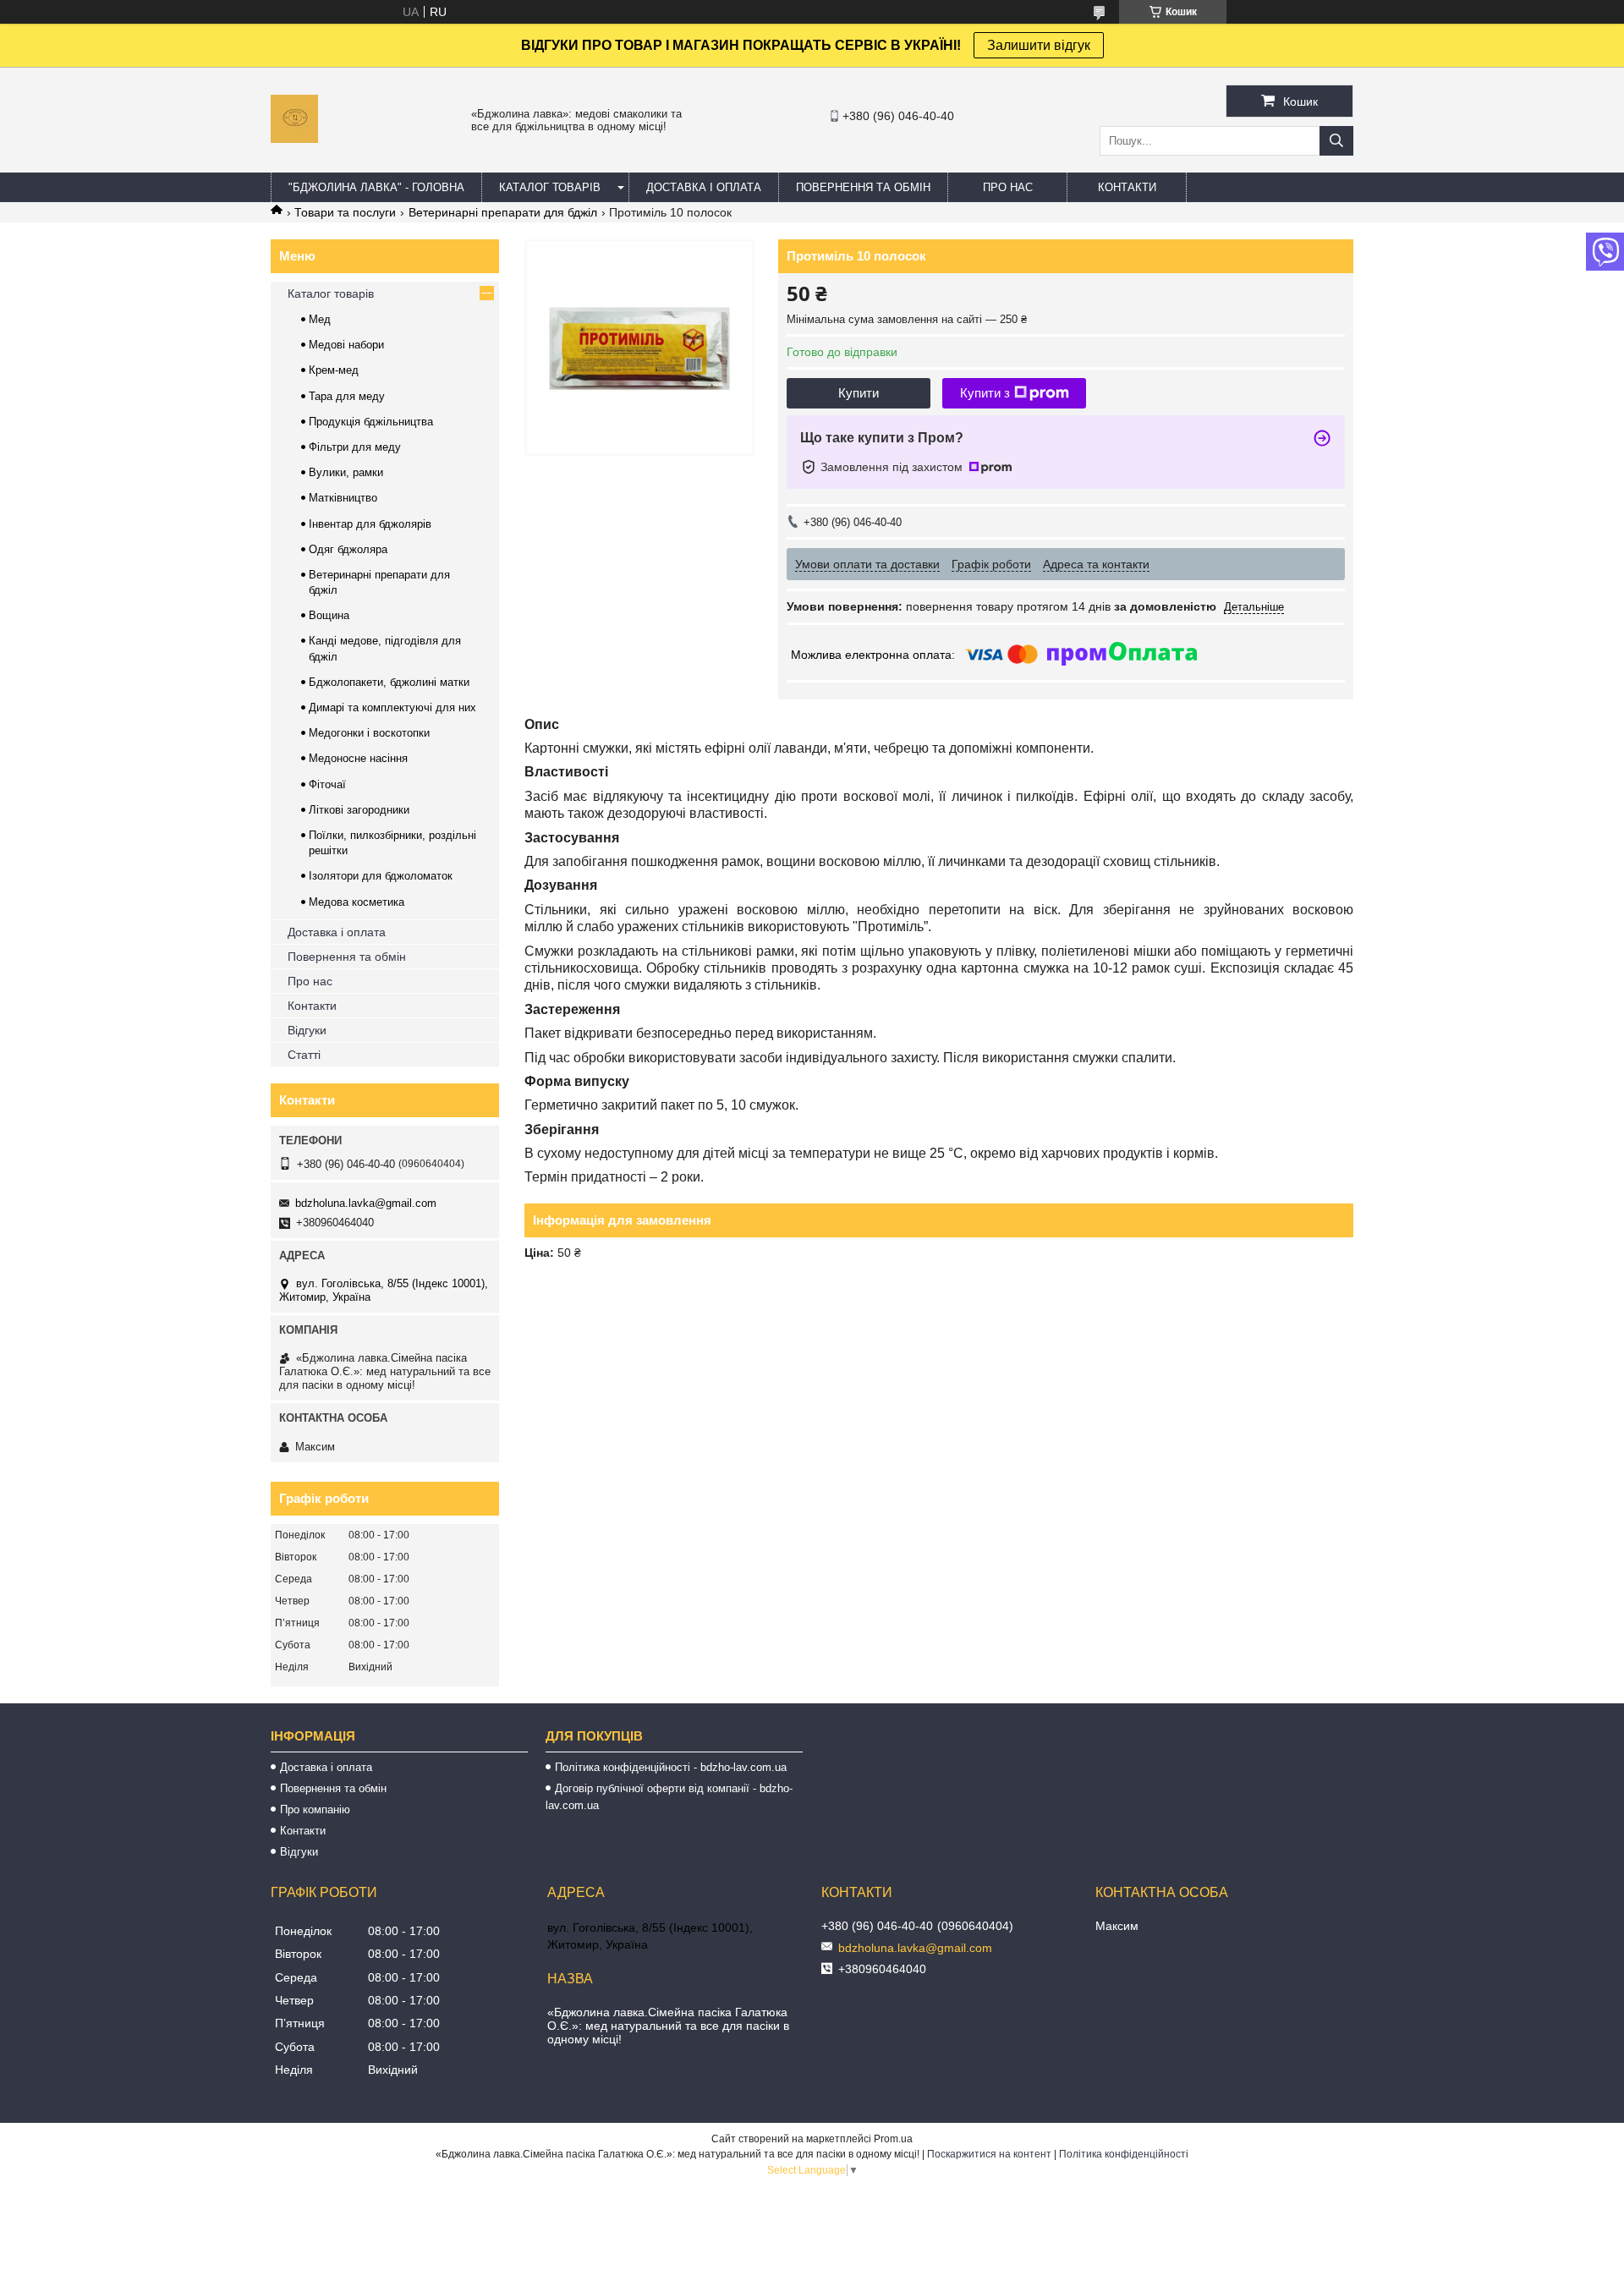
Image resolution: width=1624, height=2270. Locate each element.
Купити (859, 393)
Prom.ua (893, 2139)
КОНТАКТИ (1127, 187)
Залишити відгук (1039, 45)
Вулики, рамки (346, 472)
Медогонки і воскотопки (369, 733)
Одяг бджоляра (348, 549)
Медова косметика (357, 902)
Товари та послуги (345, 212)
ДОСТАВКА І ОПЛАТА (704, 187)
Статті (304, 1055)
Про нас (310, 981)
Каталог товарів (331, 293)
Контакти (312, 1006)
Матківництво (343, 498)
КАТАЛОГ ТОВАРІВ (550, 187)
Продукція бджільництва (371, 422)
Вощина (329, 615)
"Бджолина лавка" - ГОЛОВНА (376, 187)
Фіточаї (327, 784)
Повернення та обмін (347, 957)
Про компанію (315, 1809)
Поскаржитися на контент (989, 2154)
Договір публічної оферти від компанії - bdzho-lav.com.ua (669, 1797)
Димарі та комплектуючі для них (392, 707)
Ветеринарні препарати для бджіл (503, 212)
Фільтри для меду (355, 447)
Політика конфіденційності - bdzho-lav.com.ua (671, 1767)
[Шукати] (1336, 141)
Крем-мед (334, 370)
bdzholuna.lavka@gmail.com (366, 1203)
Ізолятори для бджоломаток (381, 876)
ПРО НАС (1008, 187)
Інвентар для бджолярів (370, 524)
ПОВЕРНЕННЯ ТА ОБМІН (863, 187)
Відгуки (307, 1030)
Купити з (985, 393)
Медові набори (346, 345)
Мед (320, 319)
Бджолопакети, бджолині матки (389, 682)
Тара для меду (347, 396)
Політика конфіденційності (1124, 2154)
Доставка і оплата (337, 932)
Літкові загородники (359, 810)
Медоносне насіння (358, 758)
